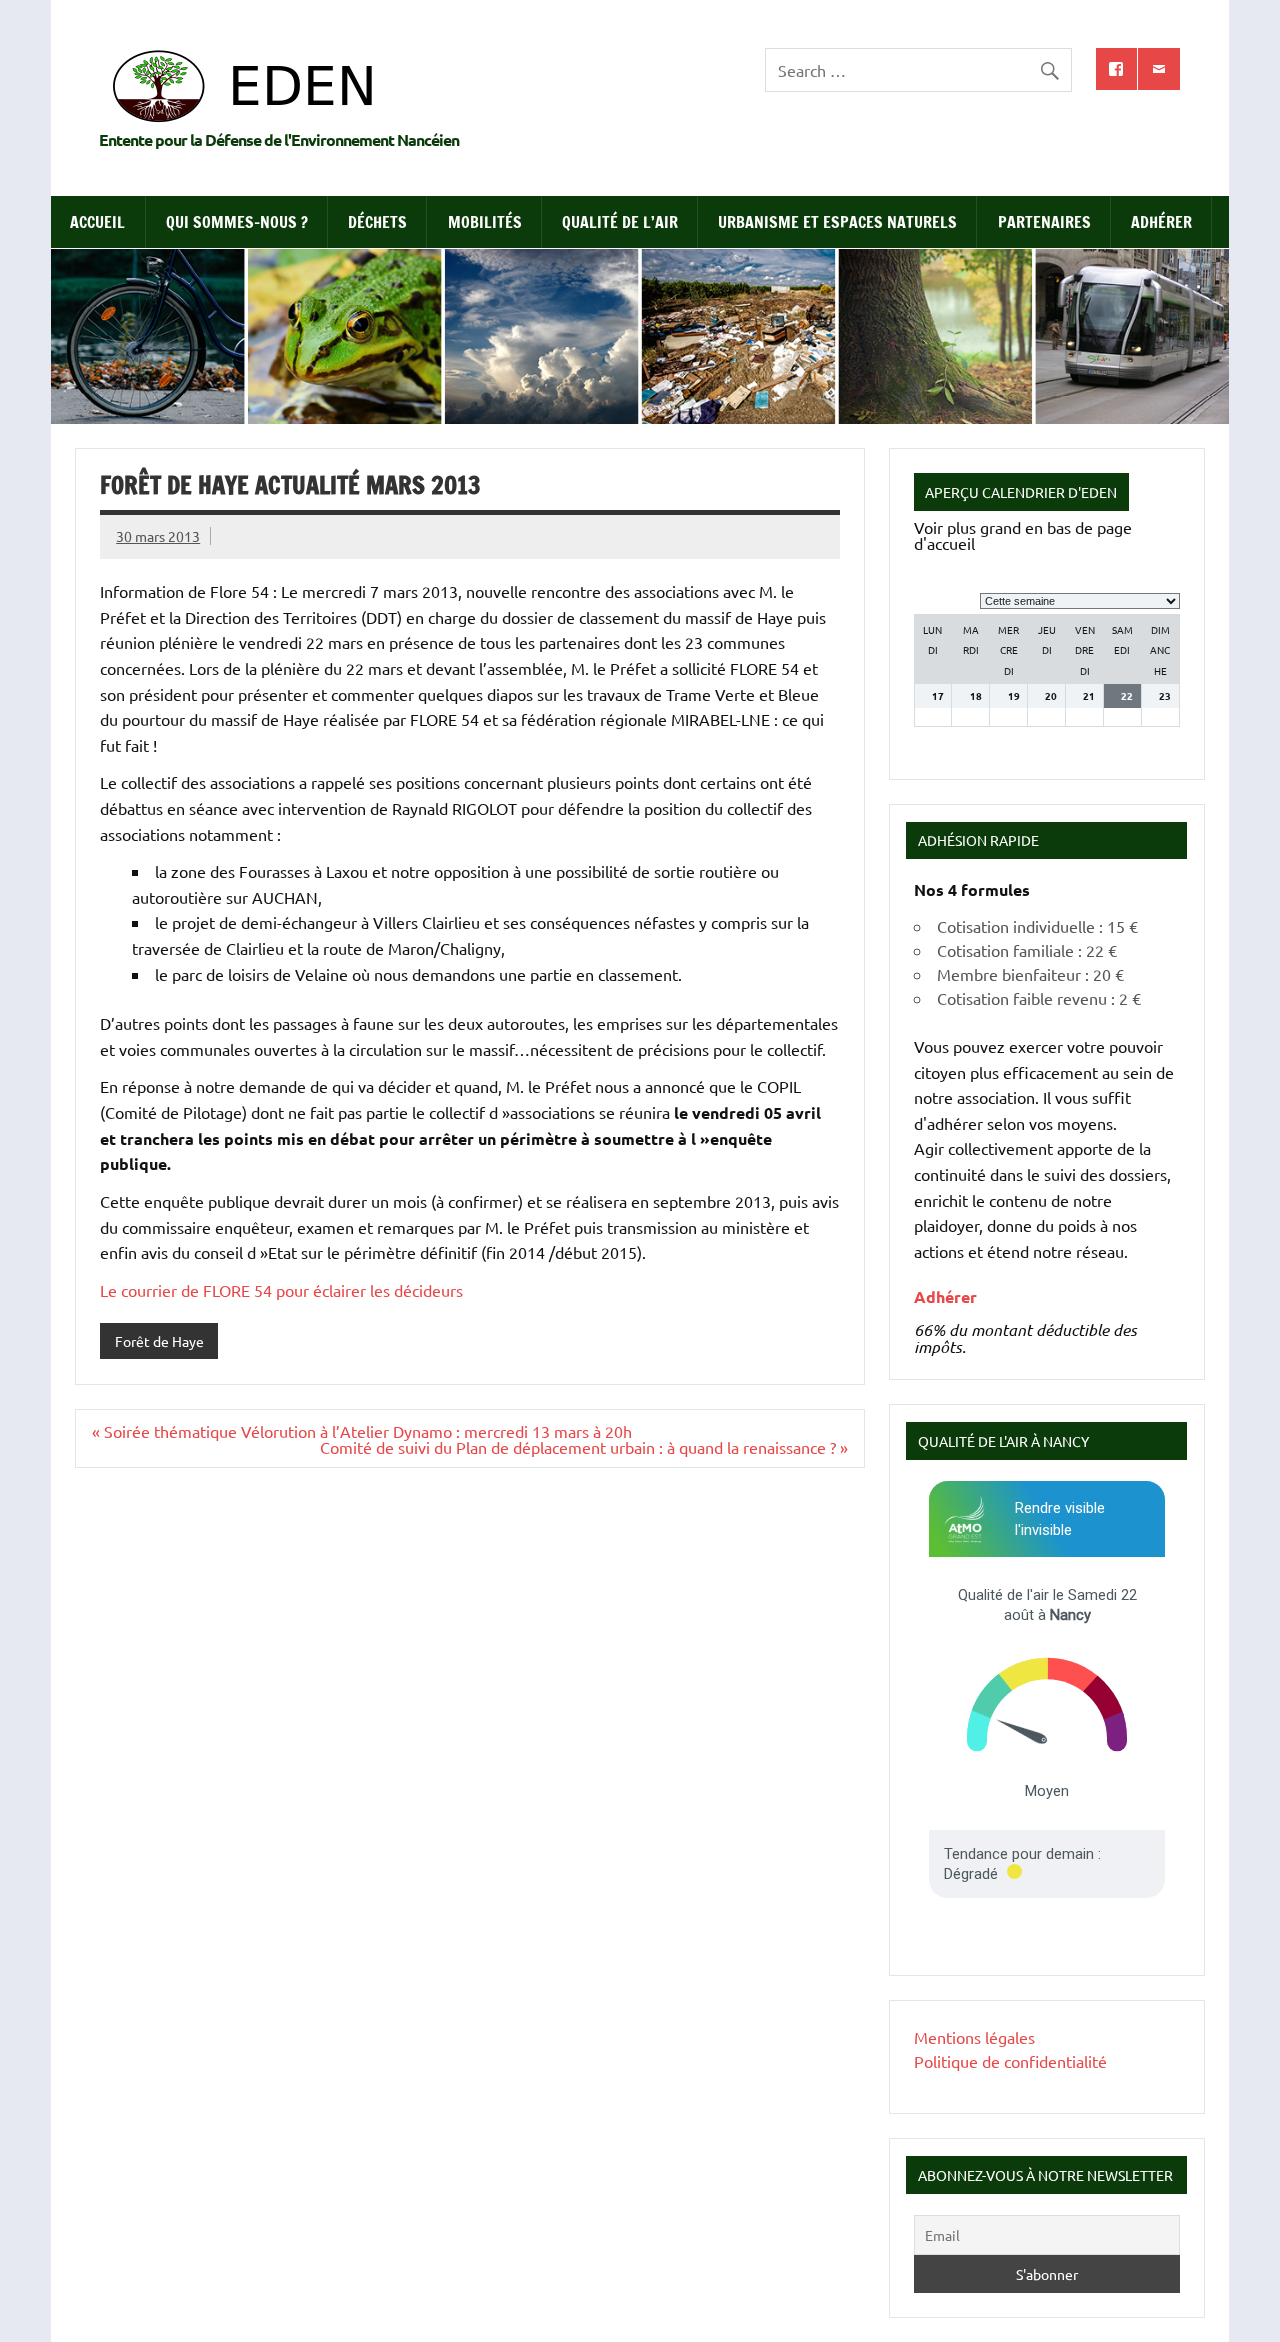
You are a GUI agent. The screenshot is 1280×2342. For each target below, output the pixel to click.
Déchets (377, 222)
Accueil (97, 222)
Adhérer (1161, 222)
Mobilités (485, 222)
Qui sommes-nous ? (237, 222)
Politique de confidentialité (1010, 2061)
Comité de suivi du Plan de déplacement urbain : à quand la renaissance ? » (584, 1447)
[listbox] (1080, 601)
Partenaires (1044, 222)
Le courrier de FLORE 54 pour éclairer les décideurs (281, 1290)
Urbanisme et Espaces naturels (837, 222)
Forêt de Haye (159, 1341)
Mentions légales (974, 2037)
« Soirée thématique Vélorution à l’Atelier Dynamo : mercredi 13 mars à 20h (362, 1431)
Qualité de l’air (620, 222)
